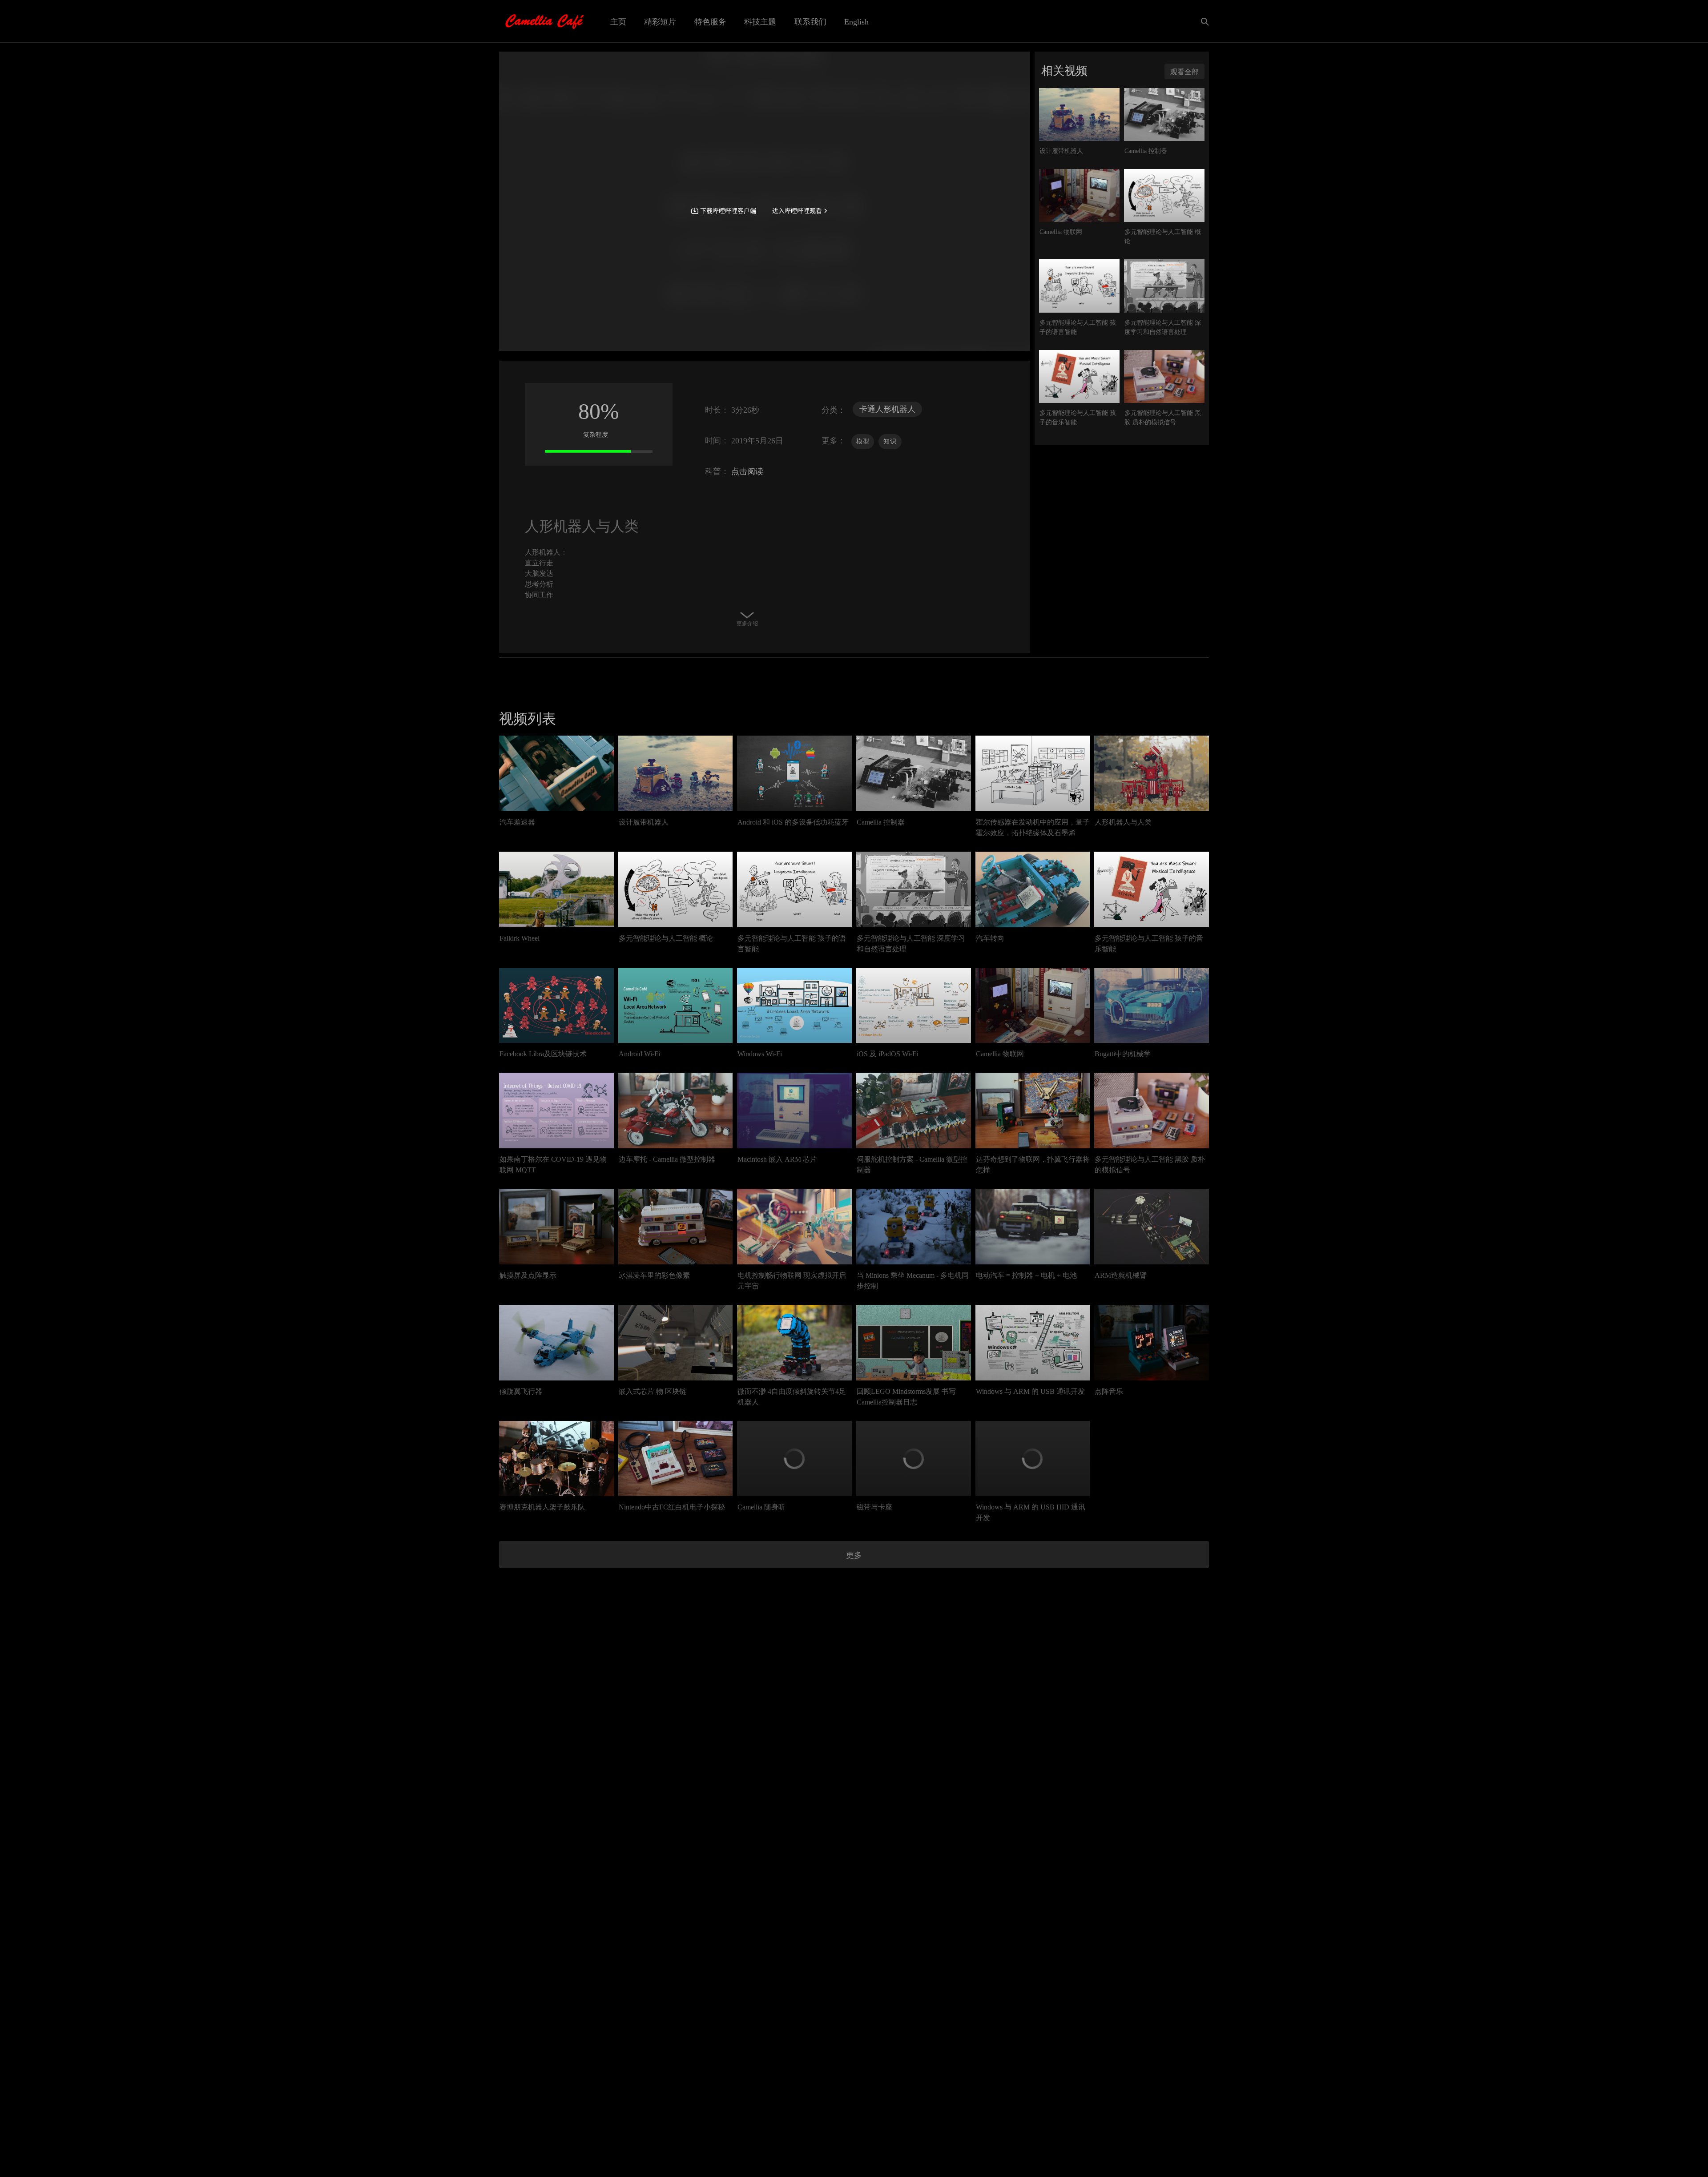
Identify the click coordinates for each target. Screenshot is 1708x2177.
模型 (863, 441)
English (856, 22)
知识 (890, 441)
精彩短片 (660, 22)
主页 (618, 22)
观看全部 (1184, 72)
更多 (854, 1555)
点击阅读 (746, 471)
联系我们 (810, 22)
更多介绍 (747, 623)
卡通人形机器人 (887, 409)
